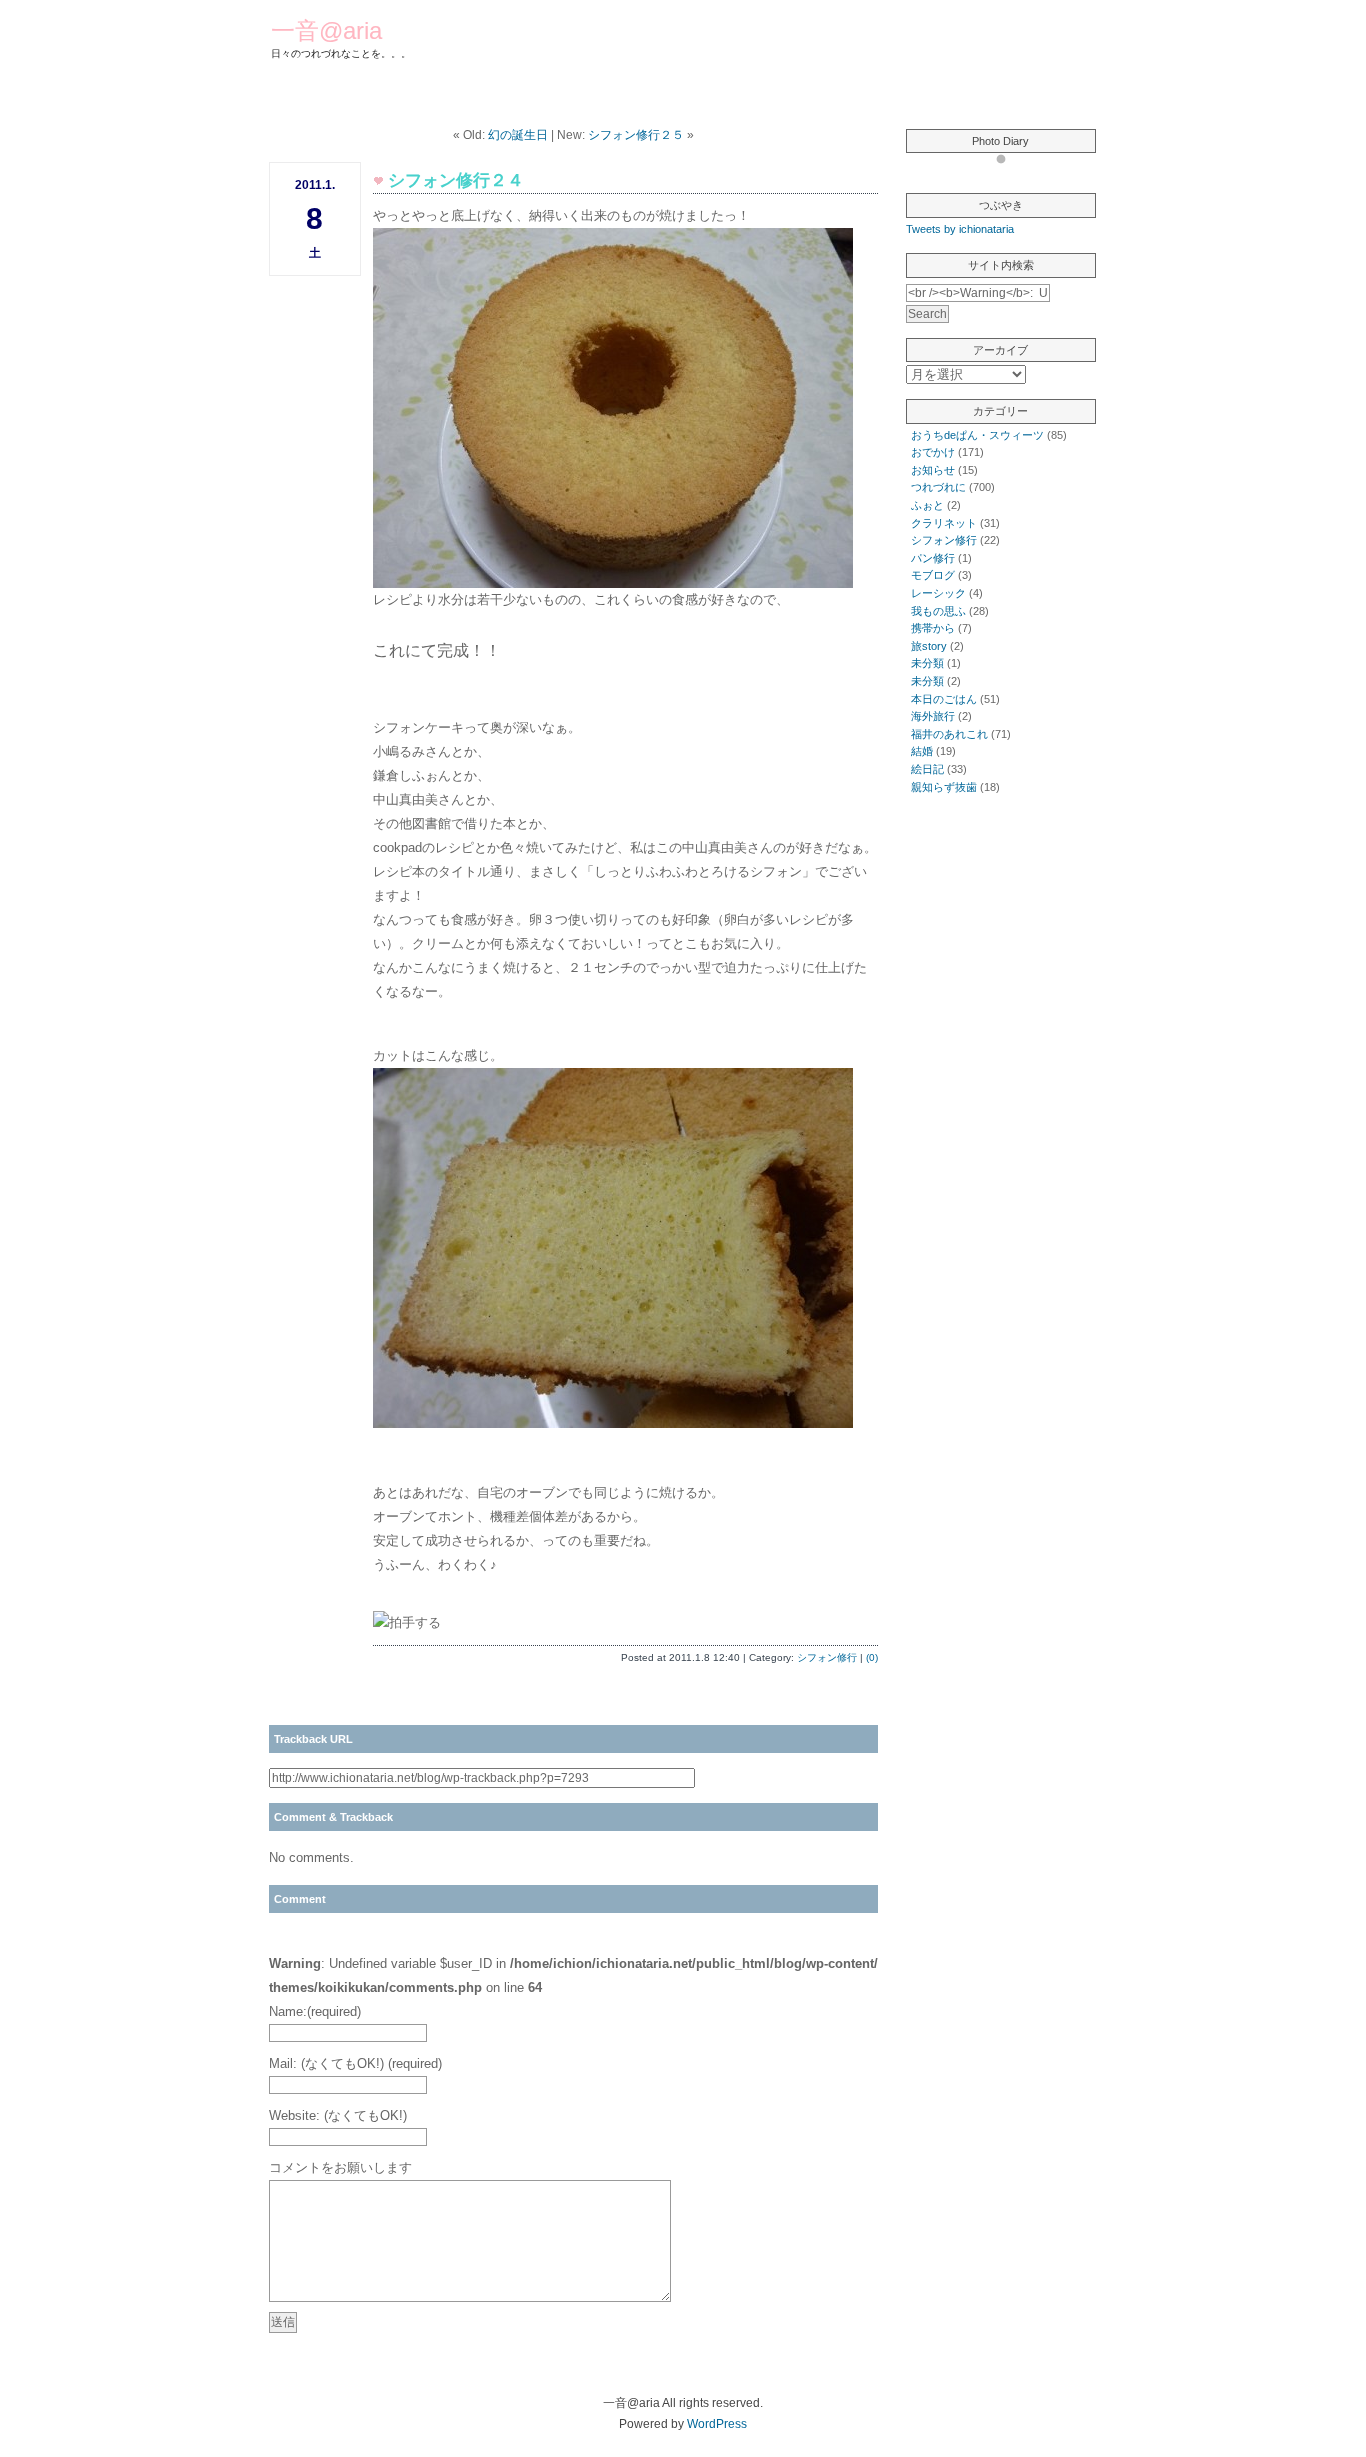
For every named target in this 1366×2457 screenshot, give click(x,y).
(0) (872, 1657)
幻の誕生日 (518, 135)
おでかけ (933, 452)
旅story (929, 646)
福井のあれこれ (949, 734)
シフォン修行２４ (456, 180)
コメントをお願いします (340, 2167)
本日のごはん (944, 699)
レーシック (938, 593)
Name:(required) (315, 2011)
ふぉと (927, 505)
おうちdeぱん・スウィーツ (977, 435)
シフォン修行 (827, 1657)
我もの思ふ (938, 611)
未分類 (927, 663)
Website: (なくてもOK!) (338, 2115)
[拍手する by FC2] (407, 1622)
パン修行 (933, 558)
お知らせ (933, 470)
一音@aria (326, 30)
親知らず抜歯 (944, 787)
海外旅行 (933, 716)
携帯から (933, 628)
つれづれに (938, 487)
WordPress (717, 2424)
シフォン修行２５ (636, 135)
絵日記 (927, 769)
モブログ (933, 575)
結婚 (922, 751)
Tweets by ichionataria (960, 229)
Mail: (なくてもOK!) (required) (355, 2063)
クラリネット (944, 523)
